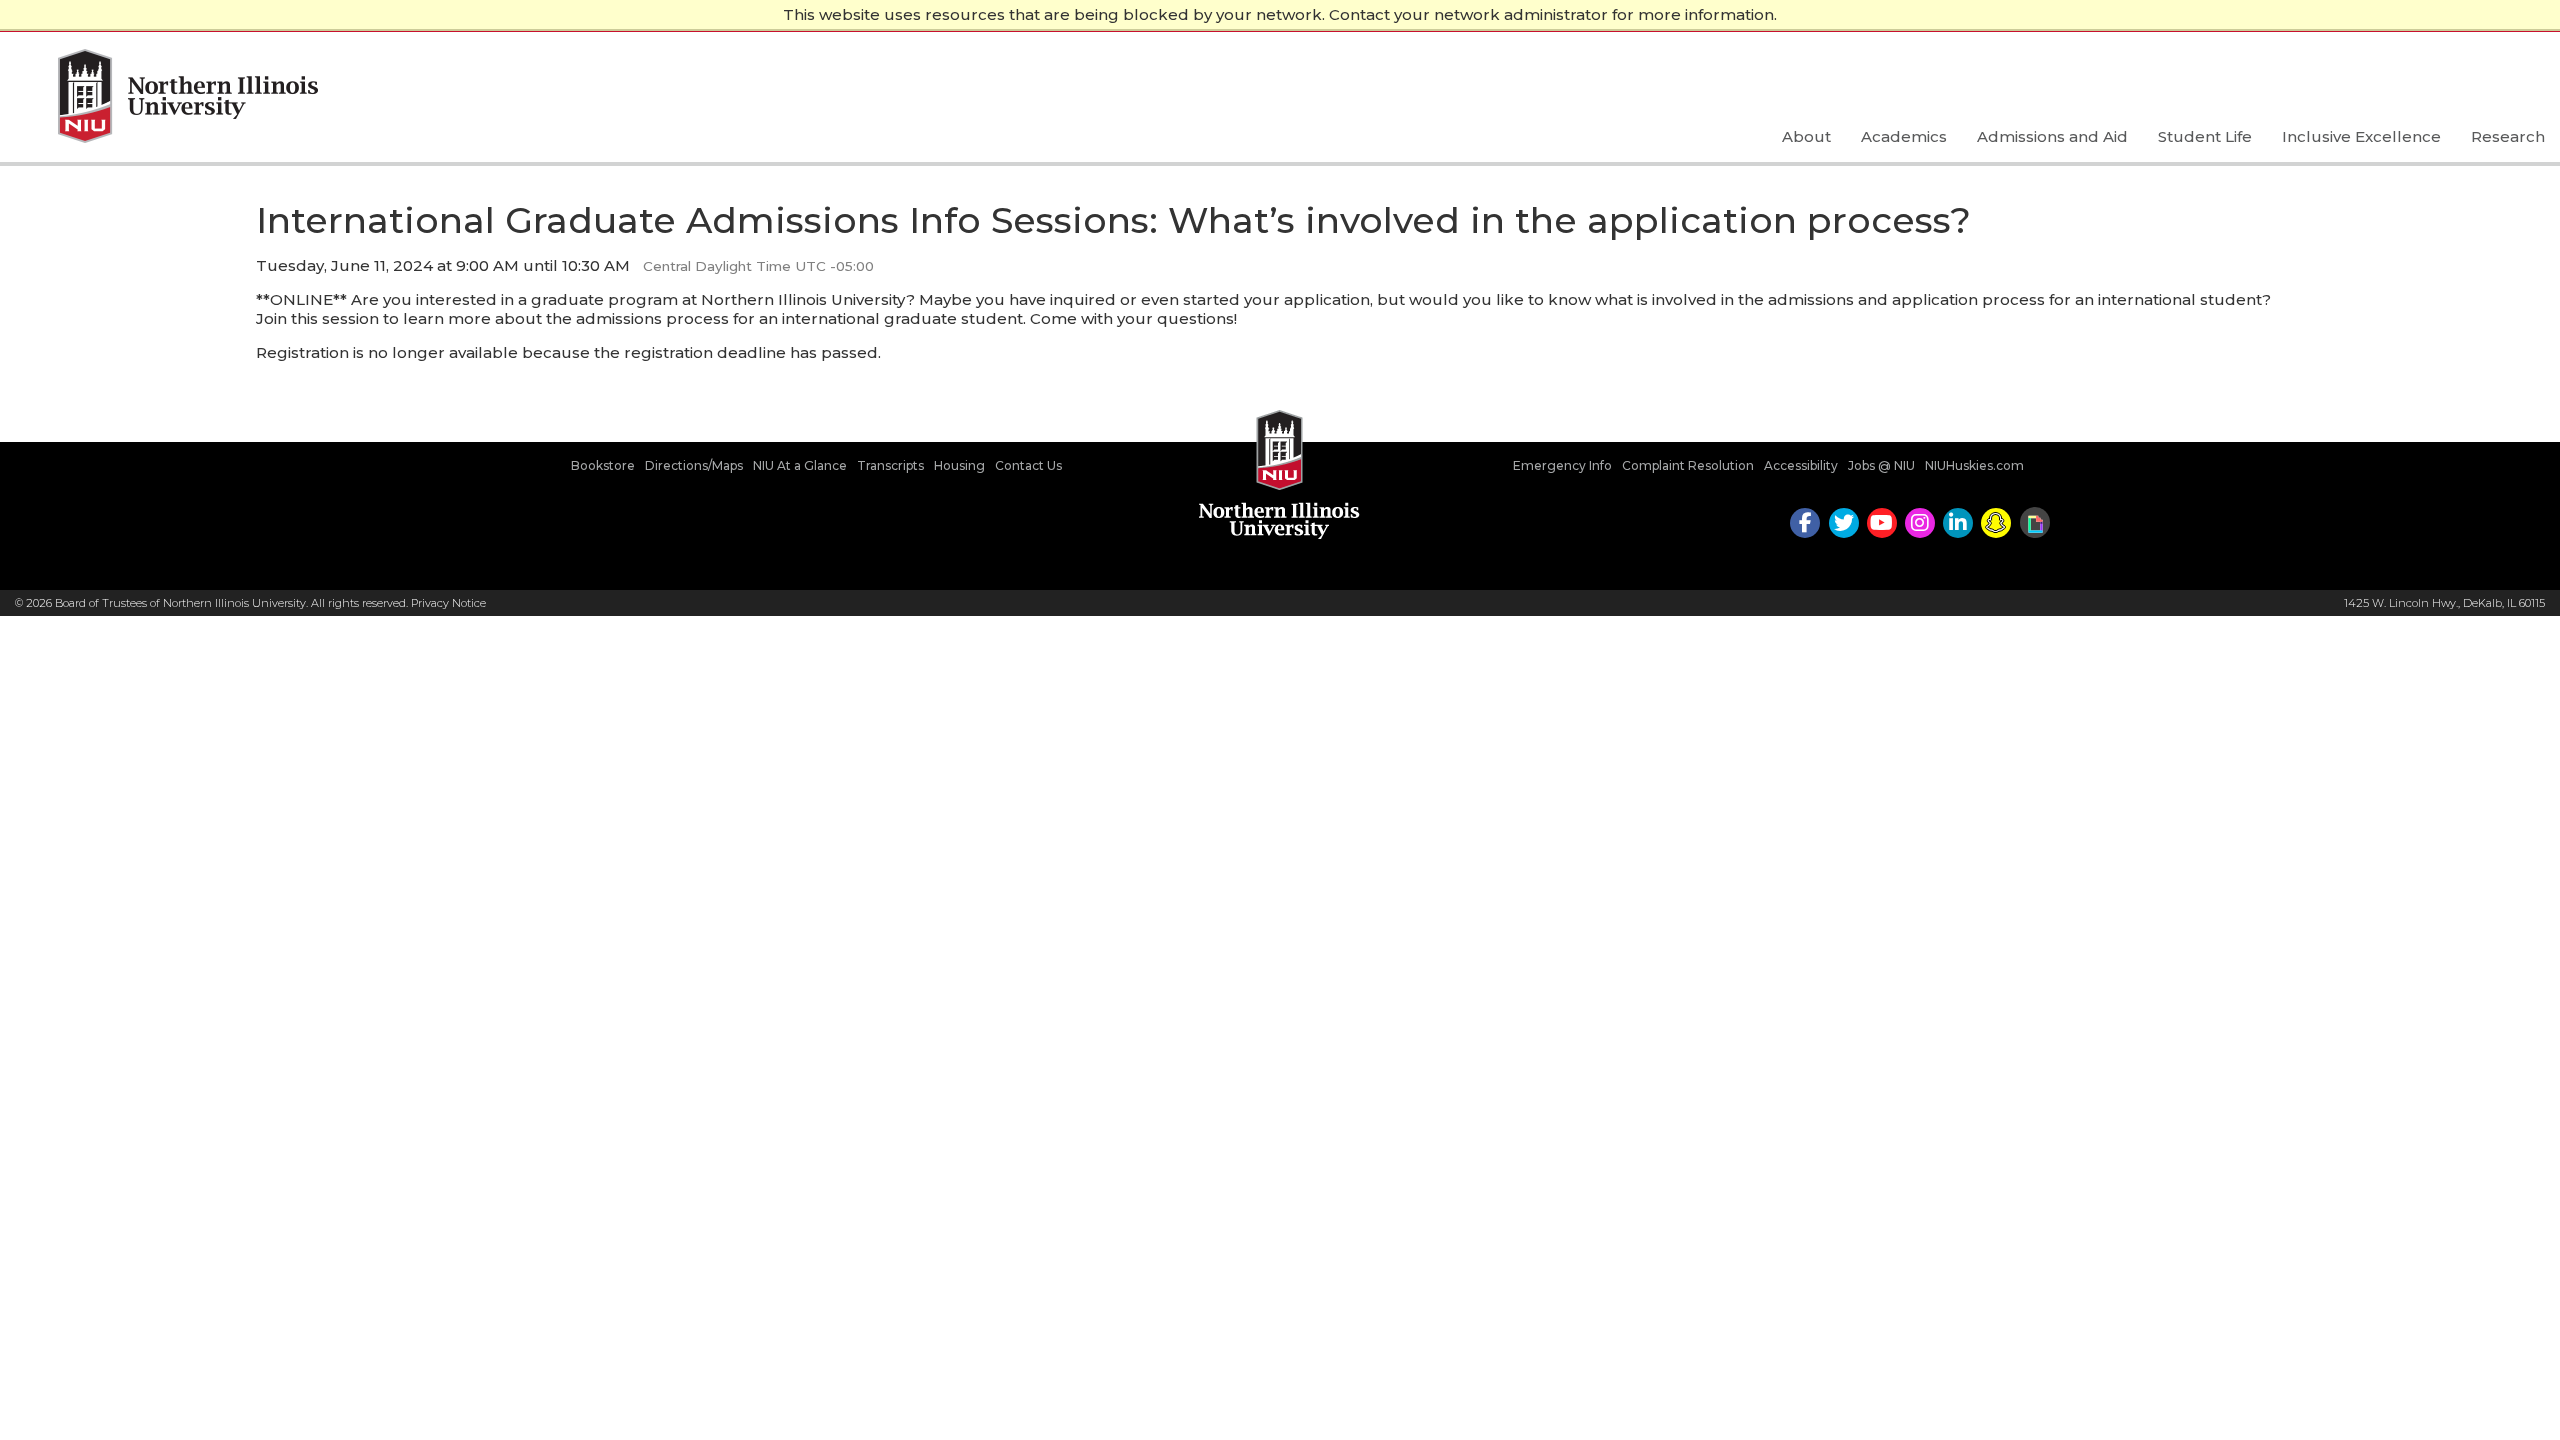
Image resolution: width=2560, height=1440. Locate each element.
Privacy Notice (448, 603)
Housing (959, 465)
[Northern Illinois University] (166, 98)
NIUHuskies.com (1974, 465)
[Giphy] (2035, 522)
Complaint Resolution (1688, 465)
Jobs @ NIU (1881, 465)
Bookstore (603, 465)
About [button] (1806, 136)
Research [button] (2508, 136)
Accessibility (1801, 465)
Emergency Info (1562, 465)
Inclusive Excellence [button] (2361, 136)
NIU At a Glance (800, 465)
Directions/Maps (694, 465)
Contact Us (1028, 465)
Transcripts (890, 465)
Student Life (2205, 136)
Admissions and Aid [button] (2052, 136)
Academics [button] (1904, 136)
